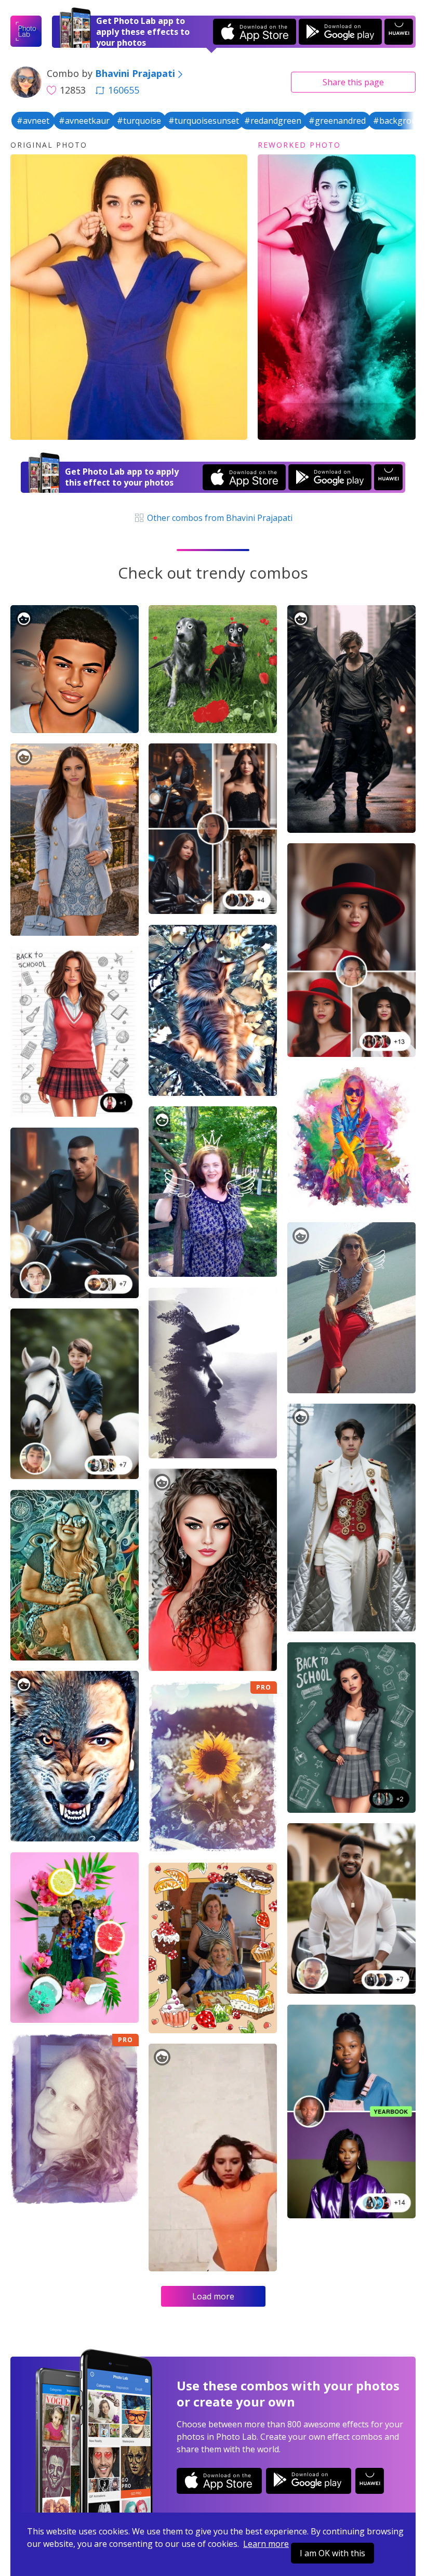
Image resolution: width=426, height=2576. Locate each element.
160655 (124, 90)
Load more (213, 2296)
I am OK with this (332, 2553)
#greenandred (337, 121)
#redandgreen (273, 121)
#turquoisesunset (204, 121)
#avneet (33, 121)
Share (353, 82)
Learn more (266, 2544)
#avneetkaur (84, 121)
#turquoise (139, 121)
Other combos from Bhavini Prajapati (219, 518)
